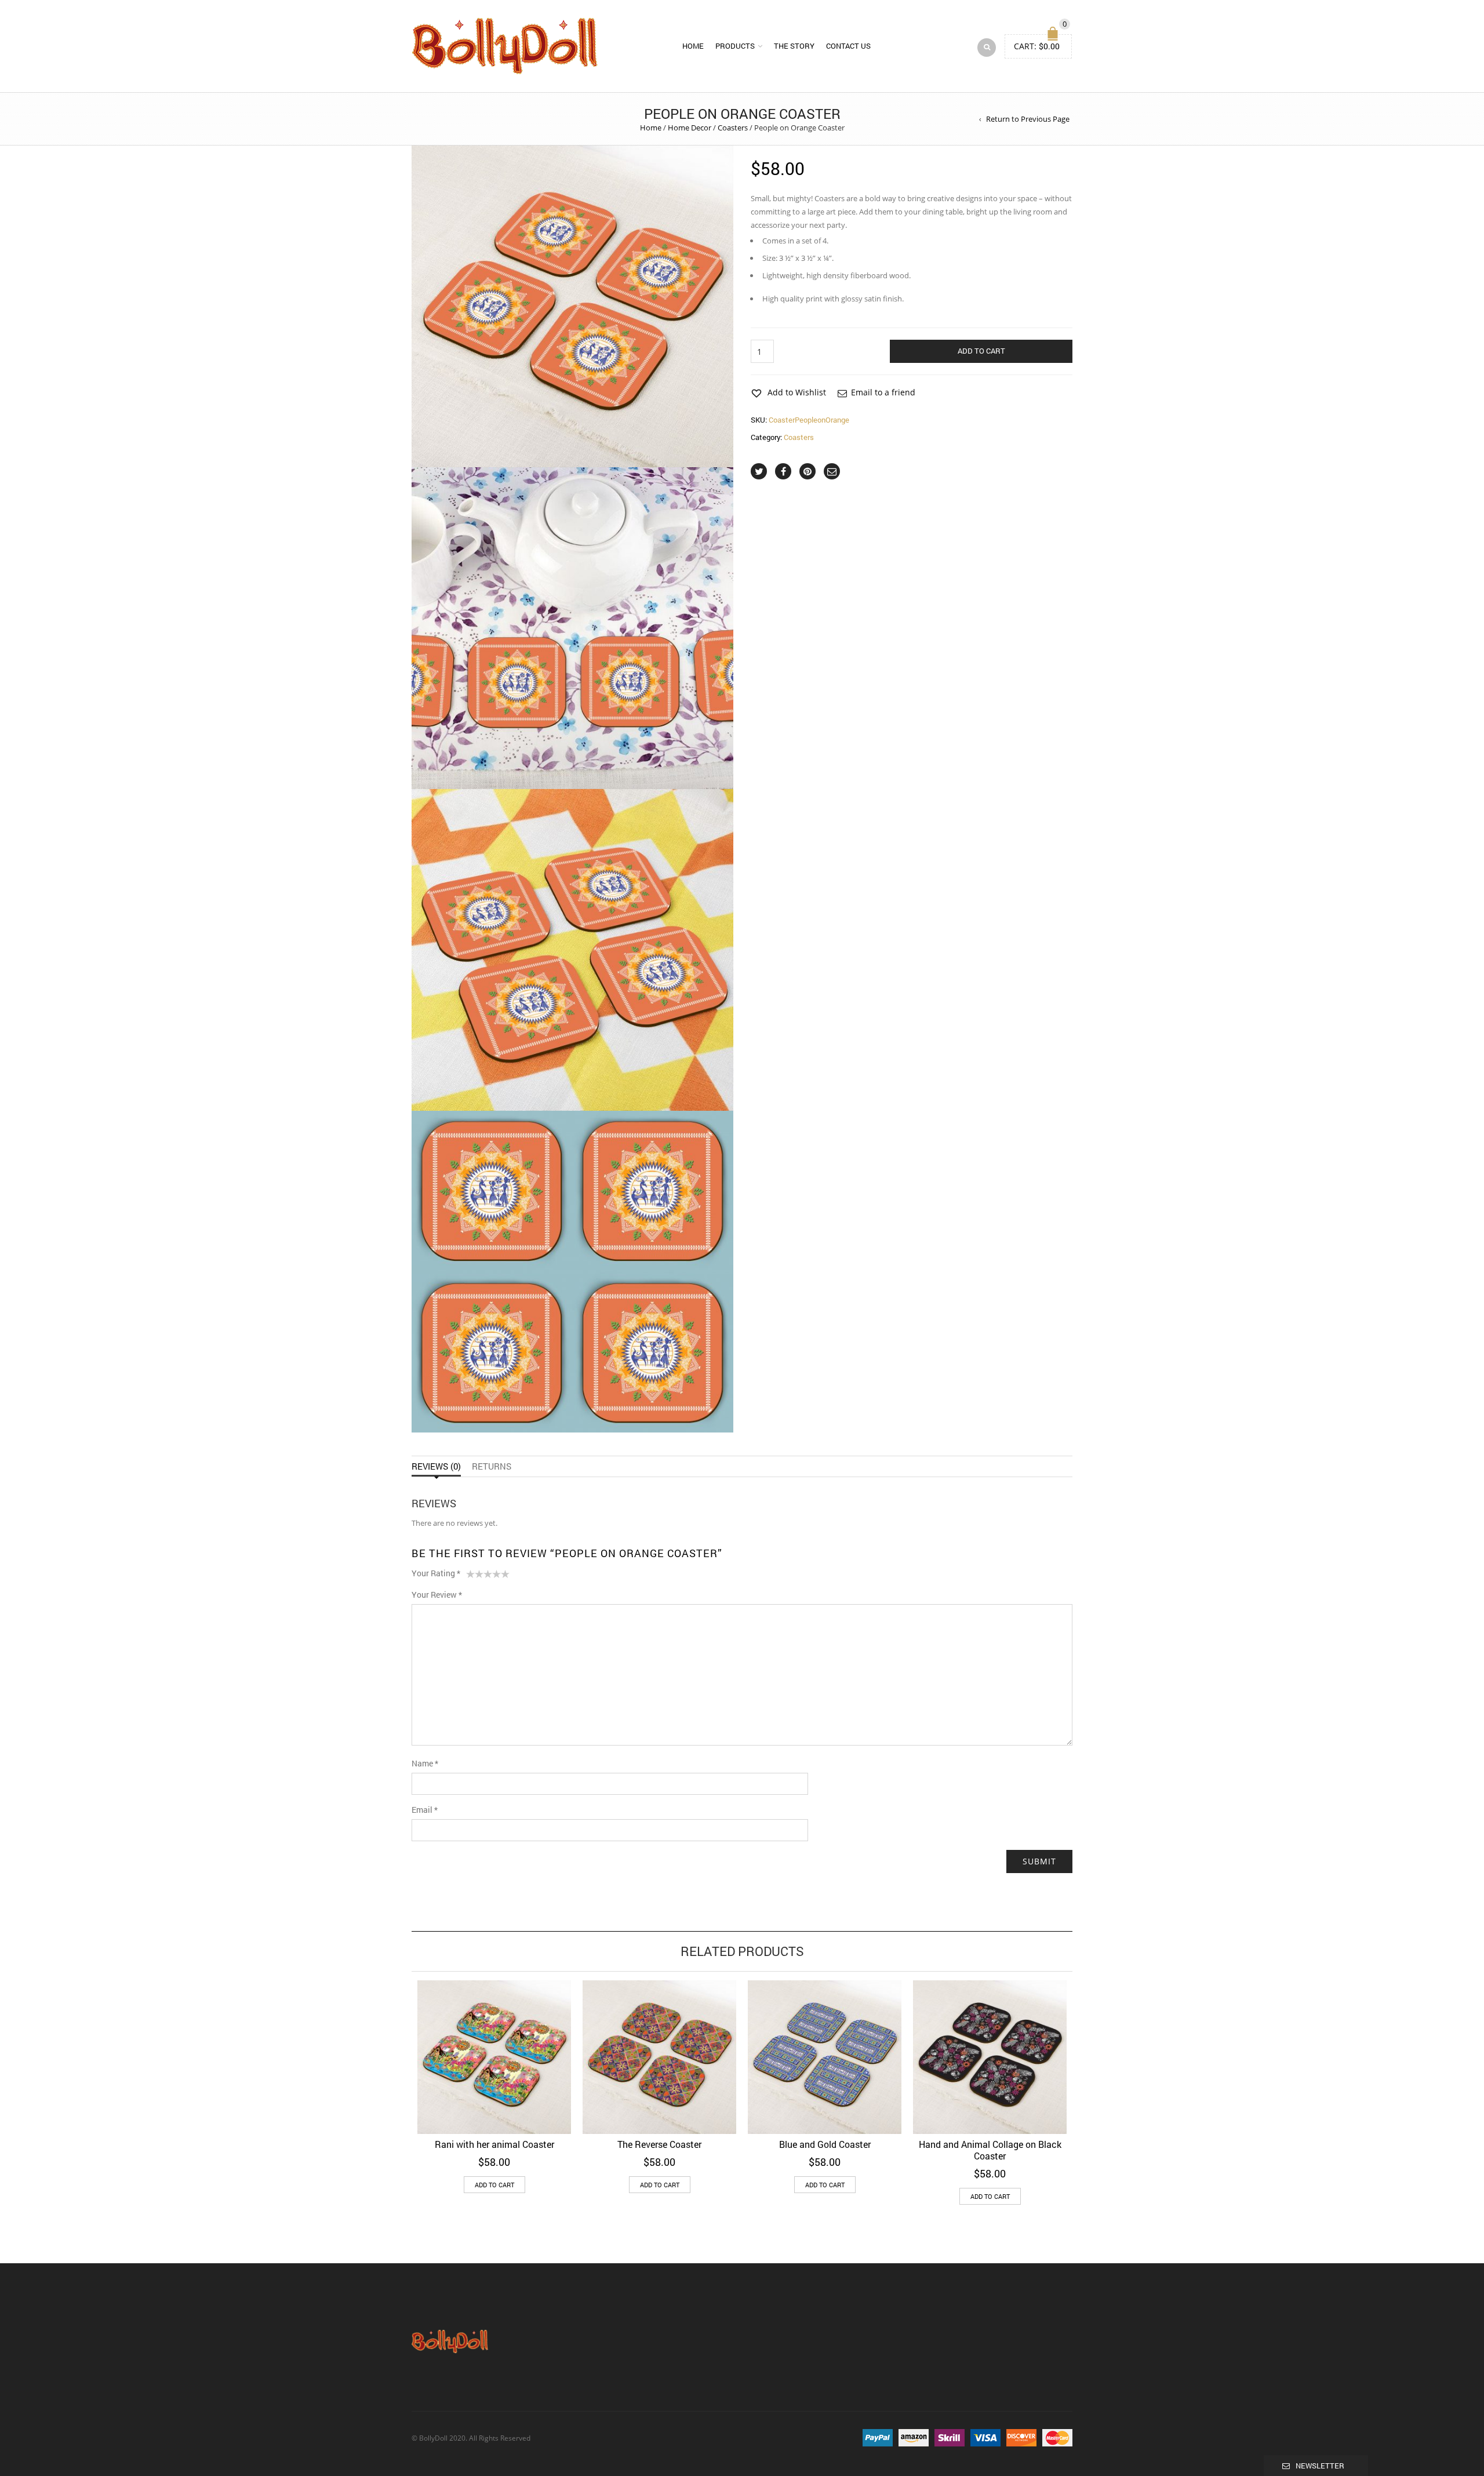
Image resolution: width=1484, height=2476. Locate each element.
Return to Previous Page (1028, 119)
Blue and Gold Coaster (825, 2144)
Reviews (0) (436, 1466)
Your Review (437, 1595)
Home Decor (690, 128)
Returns (492, 1466)
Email (425, 1810)
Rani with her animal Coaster (494, 2144)
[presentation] (396, 2073)
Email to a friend (883, 392)
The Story (794, 46)
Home (693, 46)
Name (425, 1763)
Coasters (733, 128)
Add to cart (981, 351)
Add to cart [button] (494, 2185)
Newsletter (1320, 2466)
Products (735, 46)
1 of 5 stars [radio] (470, 1576)
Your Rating (436, 1573)
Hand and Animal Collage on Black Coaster (990, 2150)
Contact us (848, 46)
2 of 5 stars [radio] (475, 1576)
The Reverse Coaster (659, 2144)
